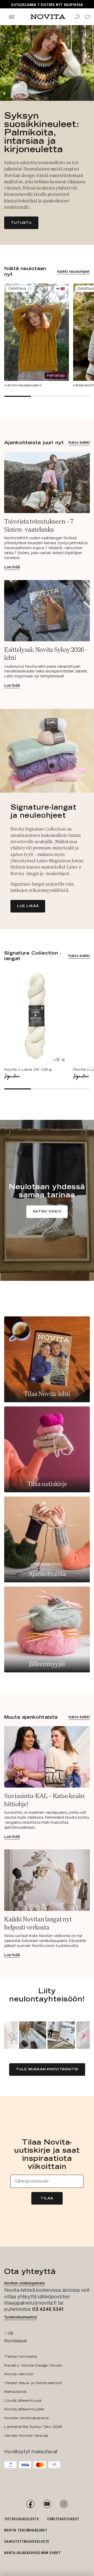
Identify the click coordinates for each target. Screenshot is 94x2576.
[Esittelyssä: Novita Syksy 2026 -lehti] (47, 634)
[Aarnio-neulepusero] (37, 336)
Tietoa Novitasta (20, 2356)
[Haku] (77, 17)
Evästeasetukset (63, 2519)
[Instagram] (64, 2504)
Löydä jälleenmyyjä (23, 2400)
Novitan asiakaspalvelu (25, 2283)
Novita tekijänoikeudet (26, 2530)
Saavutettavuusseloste (27, 2541)
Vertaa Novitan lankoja (26, 2435)
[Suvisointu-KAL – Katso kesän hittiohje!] (47, 1782)
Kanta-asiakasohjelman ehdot (32, 2553)
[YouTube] (47, 2504)
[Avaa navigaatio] (11, 17)
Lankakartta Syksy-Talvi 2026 (33, 2427)
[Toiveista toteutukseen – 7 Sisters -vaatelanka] (47, 511)
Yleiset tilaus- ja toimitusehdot (33, 2383)
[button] (11, 2035)
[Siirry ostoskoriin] (87, 17)
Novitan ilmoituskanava (26, 2418)
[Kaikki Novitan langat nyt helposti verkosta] (47, 1903)
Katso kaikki (79, 442)
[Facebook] (30, 2504)
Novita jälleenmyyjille (24, 2409)
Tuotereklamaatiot (21, 2317)
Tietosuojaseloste (22, 2519)
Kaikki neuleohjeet (74, 271)
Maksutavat (15, 2391)
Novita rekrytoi (19, 2374)
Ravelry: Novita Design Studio (33, 2365)
